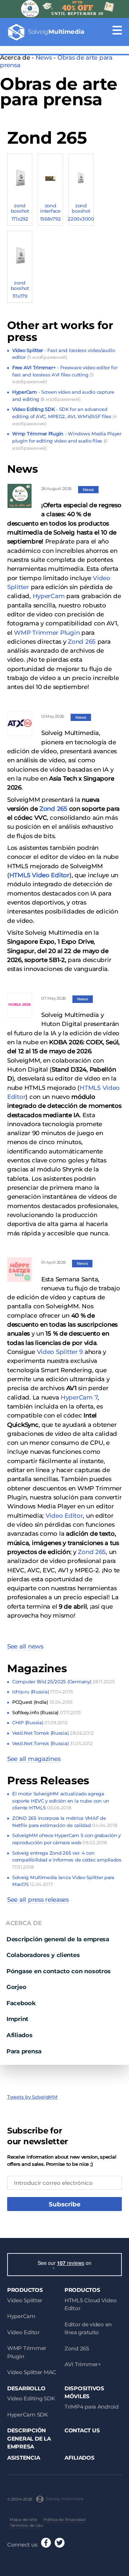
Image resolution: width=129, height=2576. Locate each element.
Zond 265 (82, 642)
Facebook (21, 2003)
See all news (25, 1646)
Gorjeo (16, 1987)
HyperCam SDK (28, 2415)
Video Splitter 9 (60, 1352)
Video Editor (64, 1516)
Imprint (17, 2019)
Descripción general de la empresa (58, 1939)
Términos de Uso (26, 2525)
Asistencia (23, 2458)
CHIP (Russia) (40, 1722)
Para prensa (24, 2051)
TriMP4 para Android (92, 2407)
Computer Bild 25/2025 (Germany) (63, 1682)
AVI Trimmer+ (83, 2364)
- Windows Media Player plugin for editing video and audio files (67, 441)
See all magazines (34, 1759)
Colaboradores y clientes (43, 1955)
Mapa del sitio (23, 2520)
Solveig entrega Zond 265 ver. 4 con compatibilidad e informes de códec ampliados (67, 1860)
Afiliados (20, 2035)
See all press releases (38, 1900)
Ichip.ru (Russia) (42, 1692)
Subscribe (65, 2204)
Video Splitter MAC (32, 2372)
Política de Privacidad (64, 2520)
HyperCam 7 (79, 1397)
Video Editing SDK (31, 2398)
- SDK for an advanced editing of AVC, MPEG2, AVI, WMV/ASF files (65, 416)
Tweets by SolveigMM (32, 2097)
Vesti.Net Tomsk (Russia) (53, 1733)
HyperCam (49, 596)
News (44, 57)
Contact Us (82, 2430)
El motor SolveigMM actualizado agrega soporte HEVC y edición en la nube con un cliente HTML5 (61, 1801)
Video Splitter (25, 2300)
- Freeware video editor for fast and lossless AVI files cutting (65, 374)
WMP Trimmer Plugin (47, 633)
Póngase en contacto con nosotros (59, 1971)
